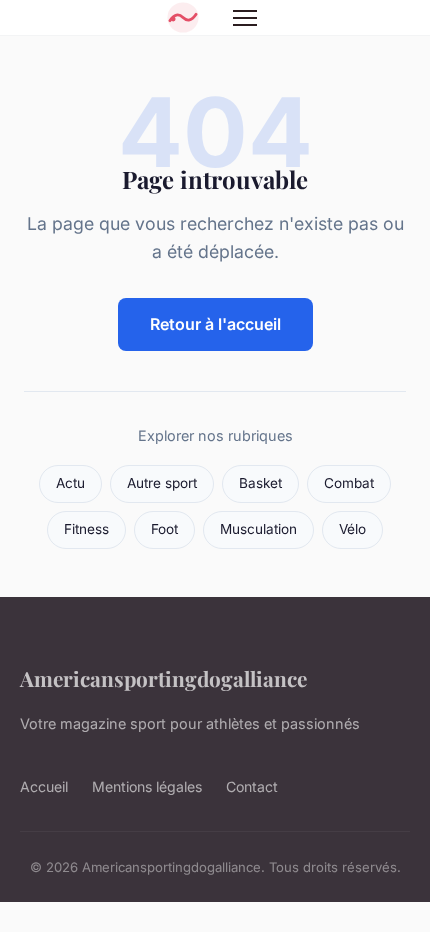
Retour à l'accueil (215, 324)
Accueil (44, 786)
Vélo (352, 529)
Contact (252, 786)
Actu (70, 483)
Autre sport (162, 483)
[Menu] (245, 18)
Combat (349, 483)
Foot (164, 529)
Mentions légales (147, 786)
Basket (260, 483)
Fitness (86, 529)
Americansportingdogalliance (163, 678)
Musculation (258, 529)
